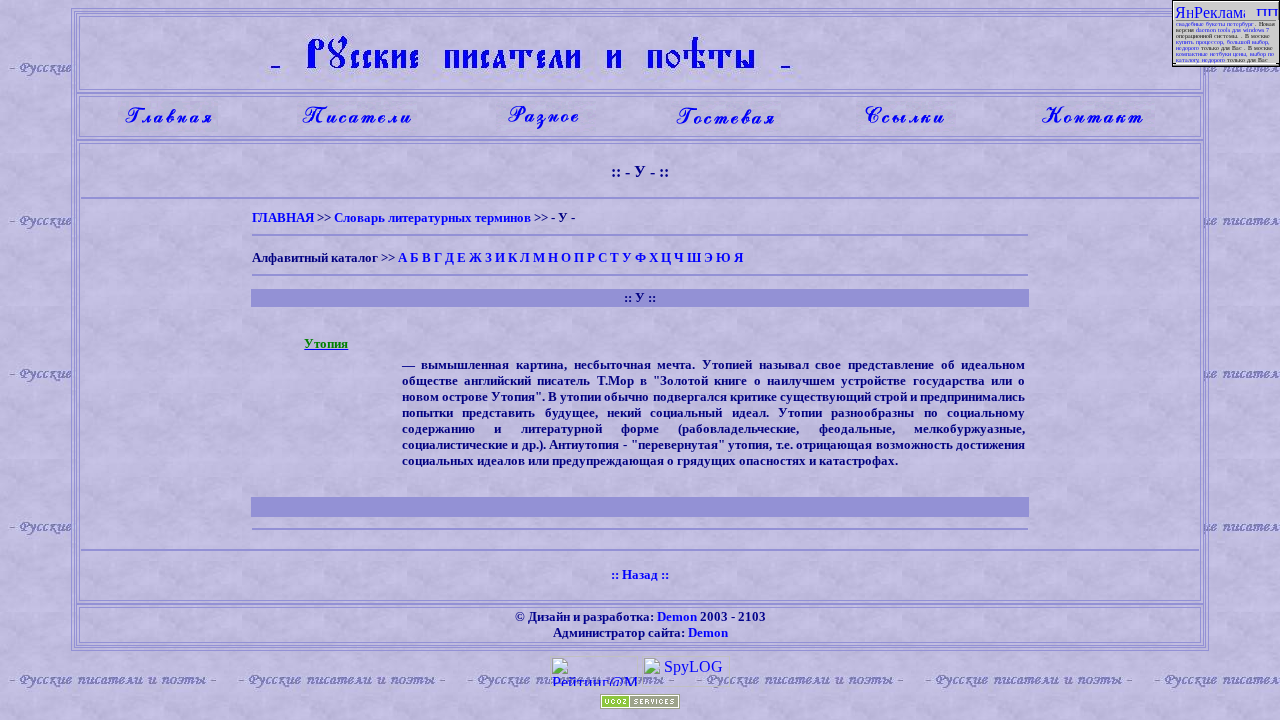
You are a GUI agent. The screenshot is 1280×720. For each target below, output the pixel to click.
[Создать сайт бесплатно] (640, 703)
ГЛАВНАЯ (283, 217)
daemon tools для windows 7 (1232, 30)
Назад (640, 574)
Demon (677, 616)
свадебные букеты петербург (1214, 24)
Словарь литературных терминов (432, 217)
